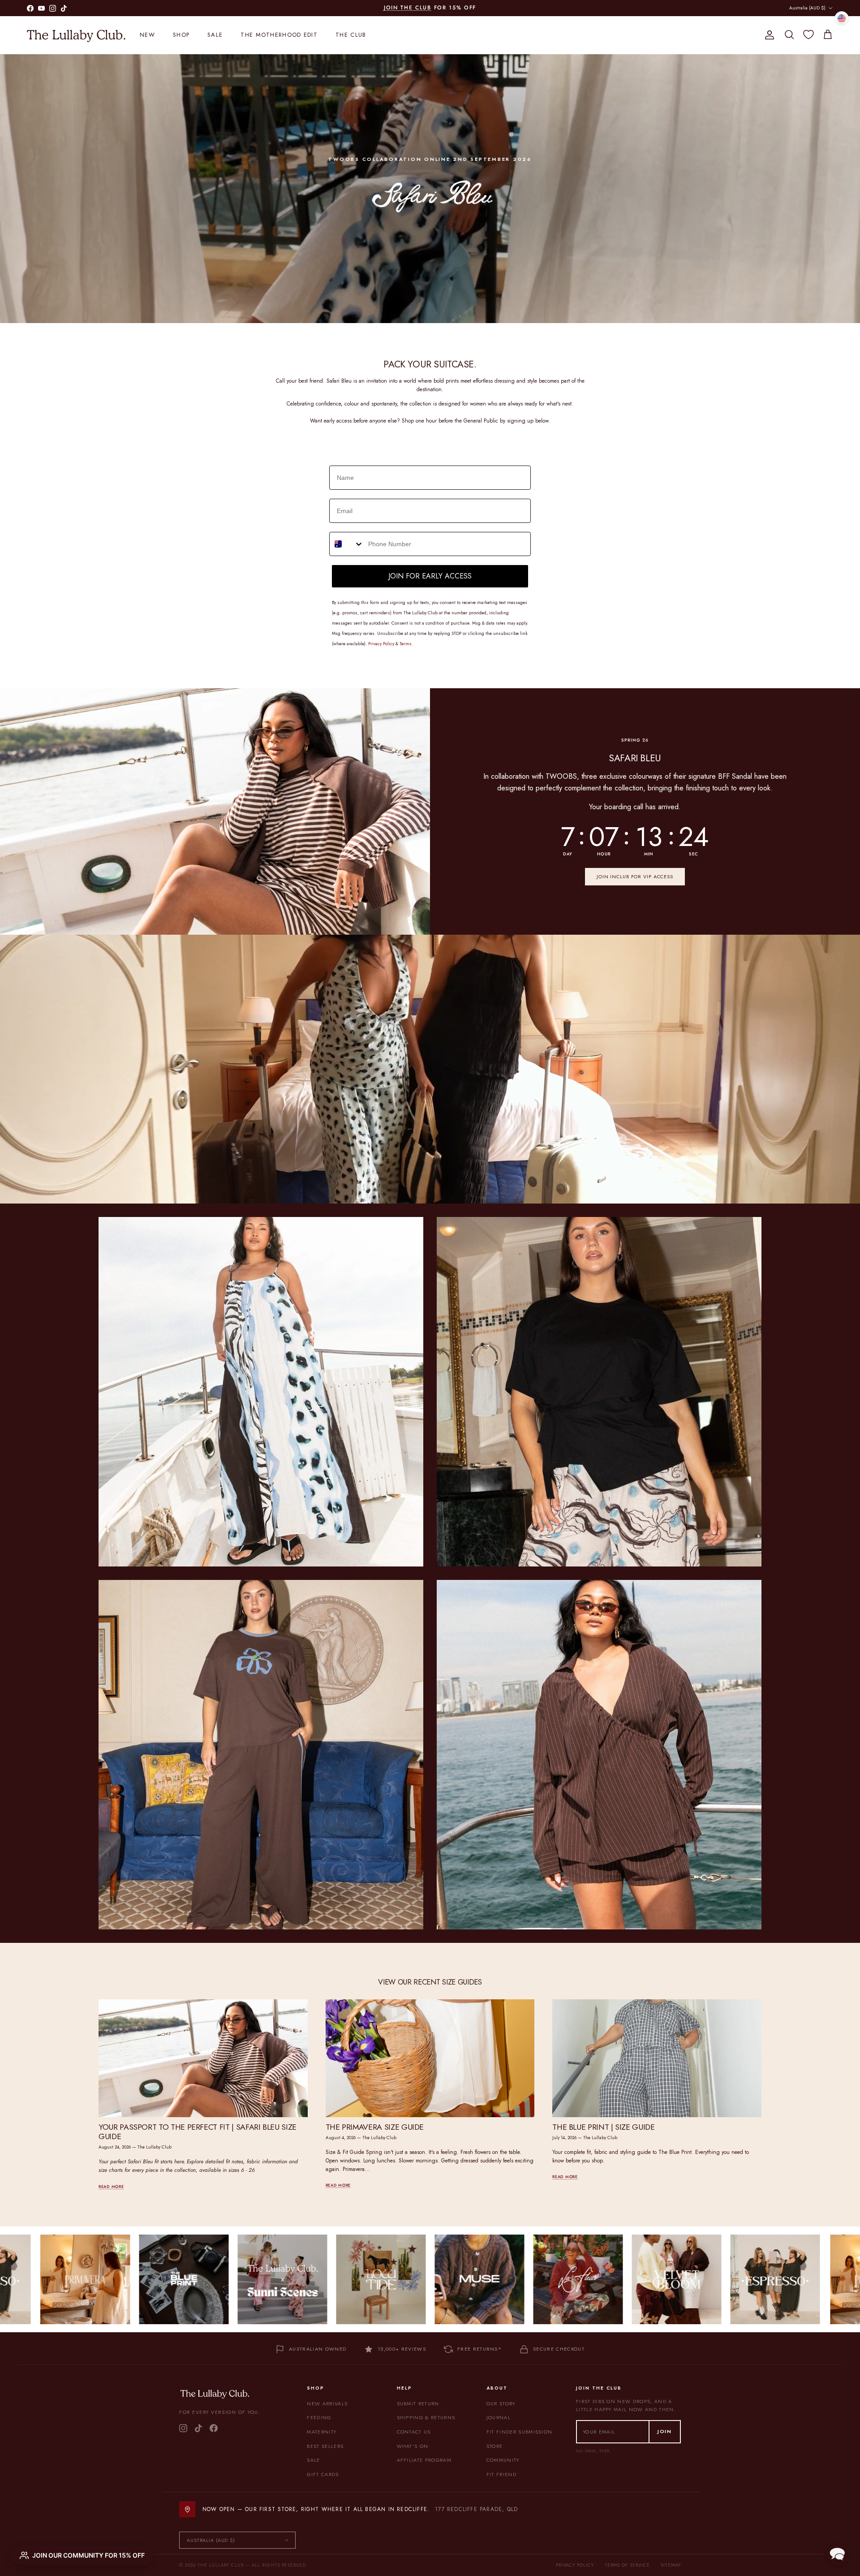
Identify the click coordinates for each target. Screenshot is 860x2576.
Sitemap (671, 2565)
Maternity (322, 2432)
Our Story (501, 2403)
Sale (215, 35)
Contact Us (414, 2432)
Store (495, 2446)
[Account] (768, 35)
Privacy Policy (575, 2565)
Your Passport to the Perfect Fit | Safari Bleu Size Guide (198, 2132)
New (147, 35)
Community (503, 2460)
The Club (351, 35)
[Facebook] (214, 2428)
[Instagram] (183, 2428)
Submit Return (418, 2403)
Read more (111, 2186)
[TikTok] (198, 2428)
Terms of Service (627, 2565)
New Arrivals (327, 2403)
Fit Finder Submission (520, 2432)
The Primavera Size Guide (375, 2127)
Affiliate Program (424, 2460)
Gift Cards (323, 2474)
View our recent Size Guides (430, 1982)
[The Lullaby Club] (76, 35)
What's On (413, 2446)
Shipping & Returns (426, 2417)
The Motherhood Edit (279, 35)
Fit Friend (501, 2474)
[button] (837, 2553)
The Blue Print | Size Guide (603, 2127)
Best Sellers (325, 2446)
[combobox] (347, 544)
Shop (181, 35)
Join (665, 2431)
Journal (499, 2417)
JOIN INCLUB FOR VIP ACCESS (635, 876)
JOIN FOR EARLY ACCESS (430, 576)
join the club (408, 8)
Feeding (319, 2417)
